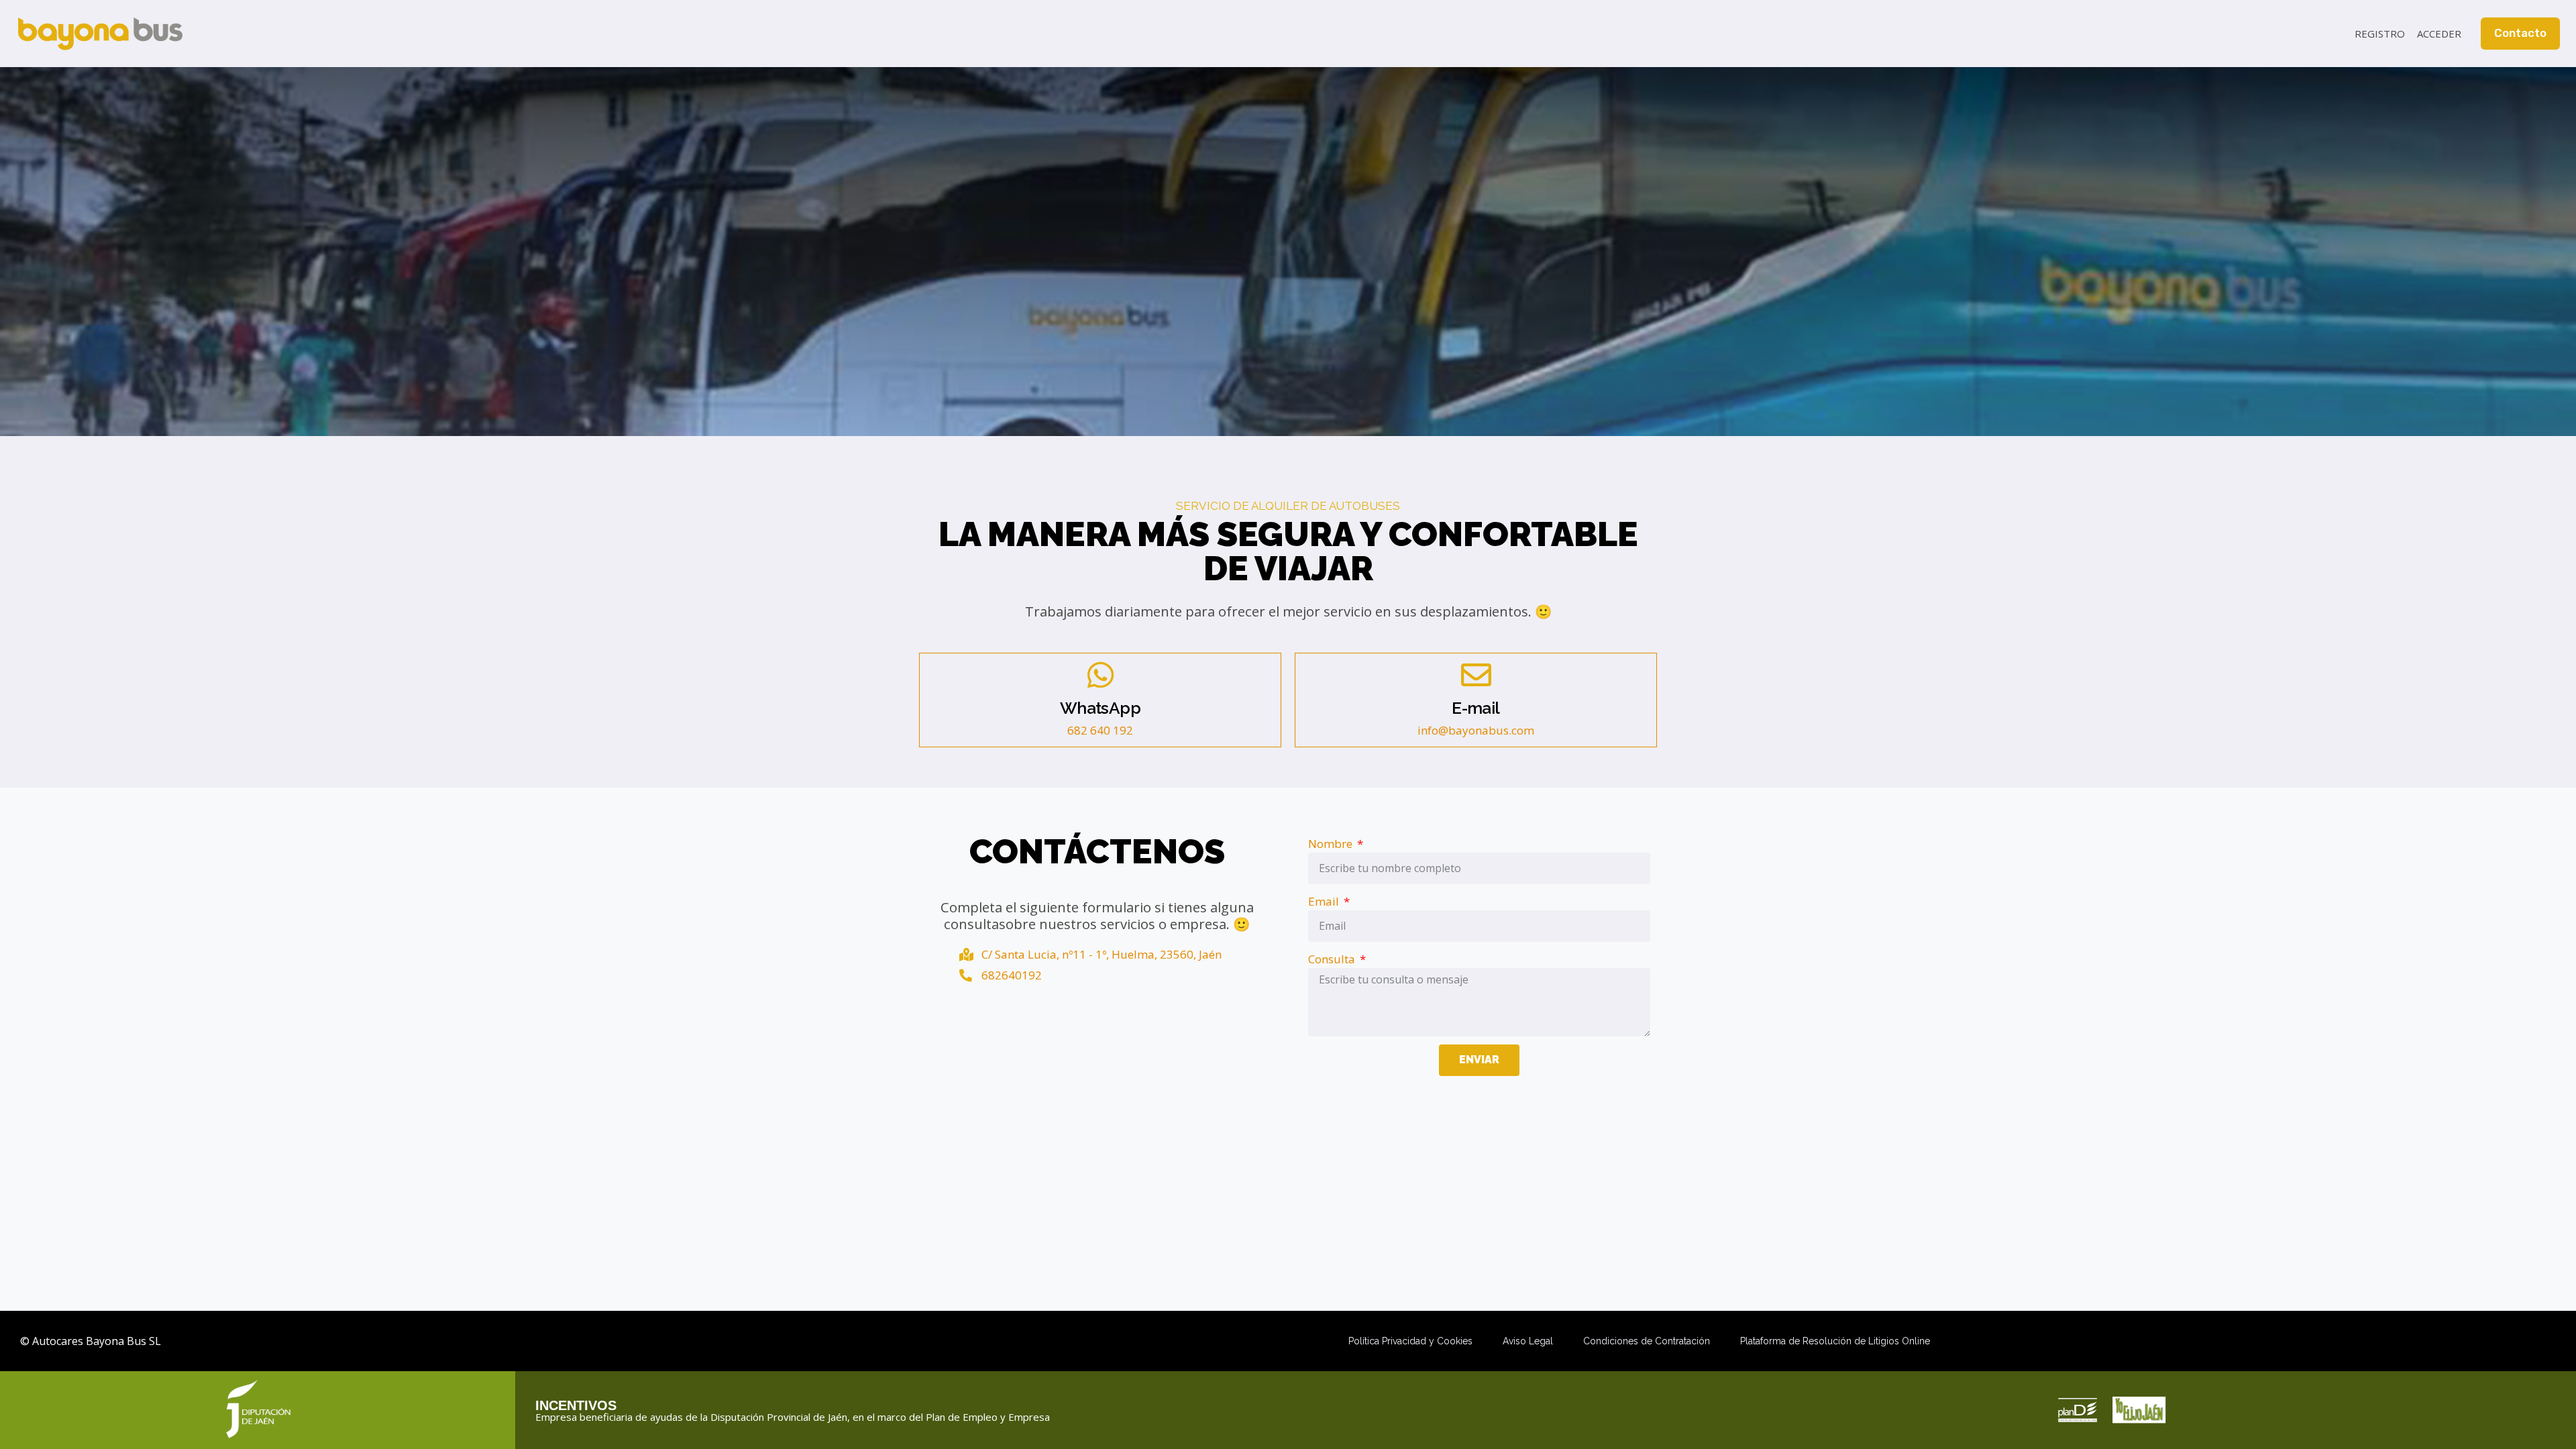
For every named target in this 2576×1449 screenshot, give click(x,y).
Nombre (1332, 844)
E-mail (1475, 708)
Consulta (1333, 959)
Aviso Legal (1528, 1341)
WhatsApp (1100, 708)
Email (1325, 901)
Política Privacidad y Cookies (1410, 1341)
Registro (2380, 34)
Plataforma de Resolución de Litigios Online (1835, 1341)
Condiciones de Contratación (1647, 1341)
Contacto (2520, 33)
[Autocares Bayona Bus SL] (100, 34)
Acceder (2439, 34)
